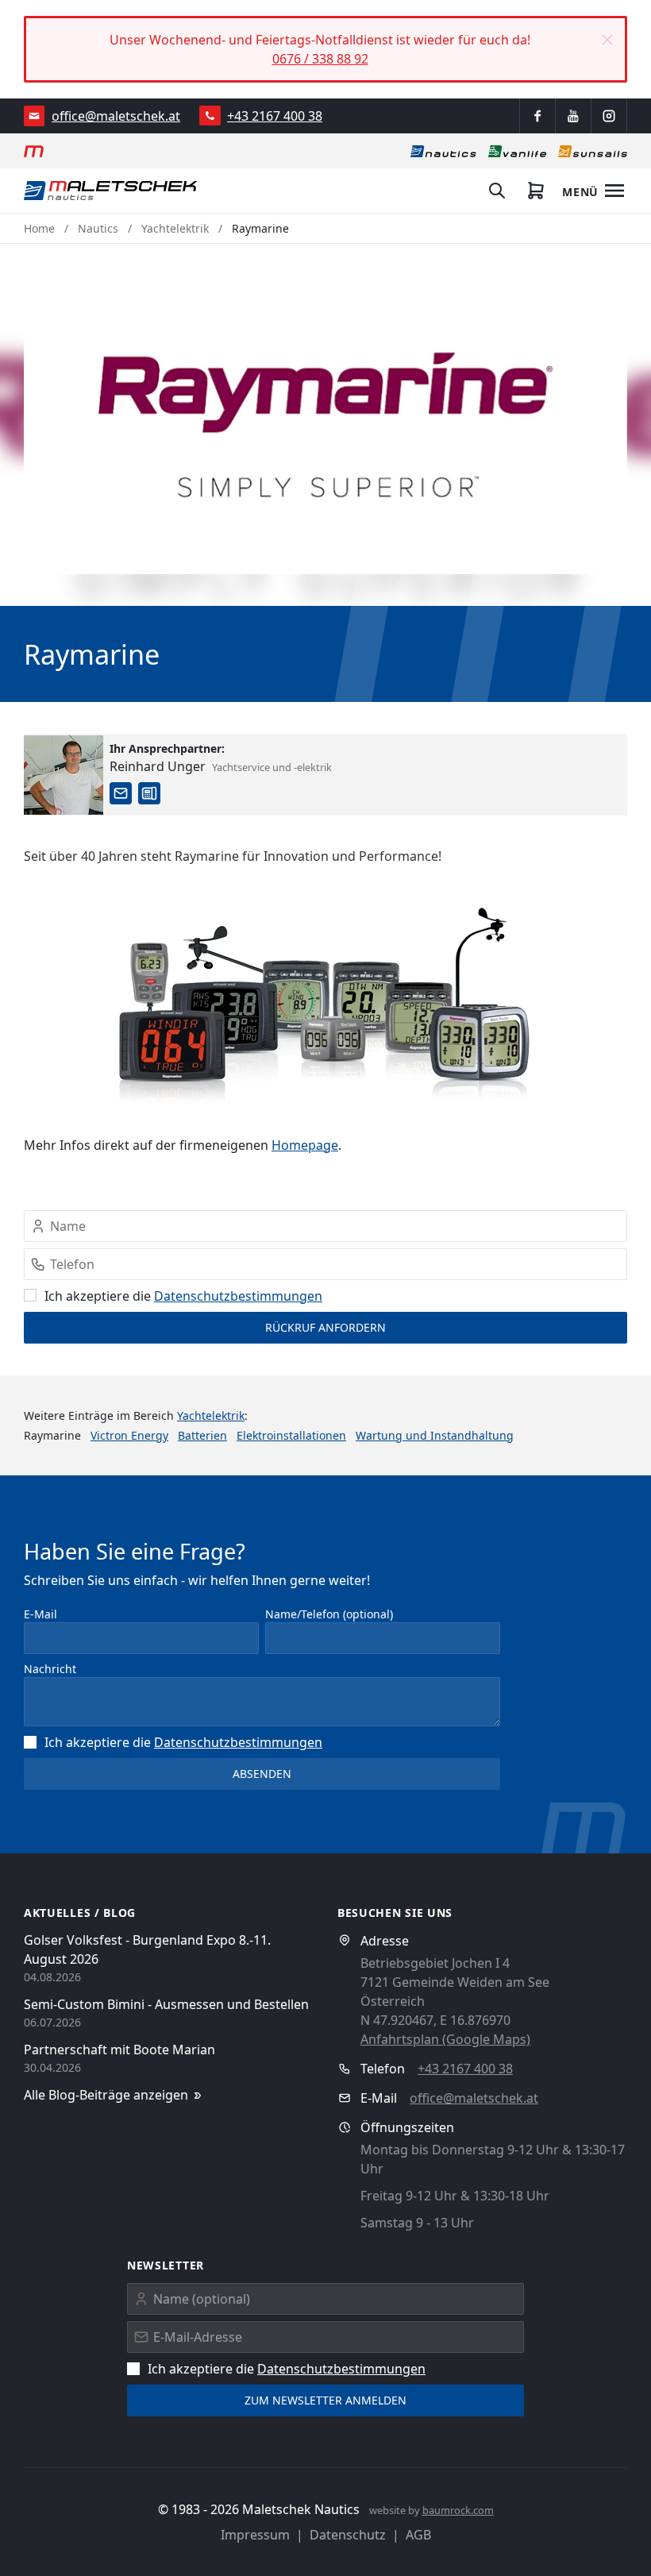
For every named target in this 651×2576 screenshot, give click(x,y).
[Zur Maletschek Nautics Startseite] (111, 191)
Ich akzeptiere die (183, 1296)
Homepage (305, 1145)
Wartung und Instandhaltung (435, 1435)
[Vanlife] (517, 151)
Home (39, 228)
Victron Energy (129, 1435)
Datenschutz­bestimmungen (238, 1296)
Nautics (98, 228)
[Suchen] (497, 191)
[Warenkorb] (536, 191)
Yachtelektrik (175, 228)
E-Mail (40, 1614)
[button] (607, 40)
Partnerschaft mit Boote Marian (119, 2050)
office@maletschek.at (116, 116)
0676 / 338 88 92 (320, 59)
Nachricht (50, 1669)
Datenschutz (348, 2535)
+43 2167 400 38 (275, 116)
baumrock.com (458, 2510)
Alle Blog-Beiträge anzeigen (106, 2095)
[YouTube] (573, 116)
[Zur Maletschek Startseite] (34, 151)
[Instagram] (609, 116)
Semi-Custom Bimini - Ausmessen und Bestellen (166, 2004)
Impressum (255, 2535)
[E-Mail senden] (35, 116)
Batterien (202, 1435)
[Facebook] (537, 116)
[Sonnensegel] (593, 151)
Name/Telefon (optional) (329, 1614)
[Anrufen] (210, 116)
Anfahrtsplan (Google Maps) (445, 2039)
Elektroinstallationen (291, 1435)
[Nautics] (443, 151)
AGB (418, 2535)
